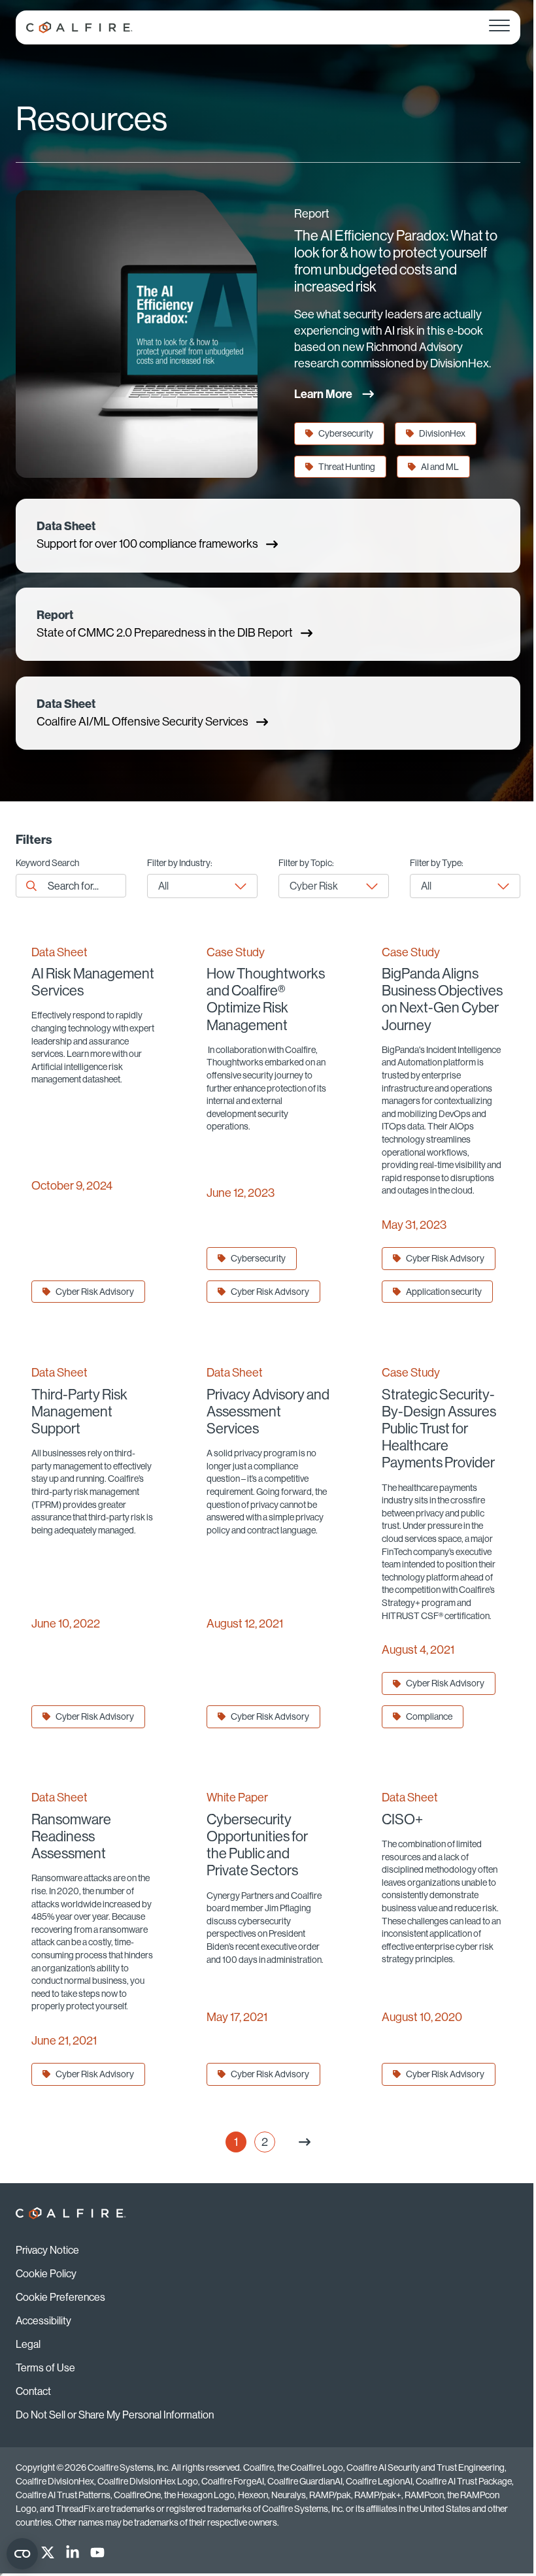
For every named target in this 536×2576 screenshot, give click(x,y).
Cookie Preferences (60, 2297)
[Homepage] (79, 27)
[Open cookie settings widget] (22, 2554)
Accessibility (43, 2320)
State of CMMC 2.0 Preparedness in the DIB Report (165, 624)
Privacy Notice (47, 2250)
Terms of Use (45, 2367)
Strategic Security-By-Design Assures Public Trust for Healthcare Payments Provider (439, 1429)
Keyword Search (47, 863)
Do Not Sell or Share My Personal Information (115, 2415)
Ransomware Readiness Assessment (71, 1836)
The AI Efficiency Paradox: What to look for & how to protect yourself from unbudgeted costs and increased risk (396, 261)
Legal (28, 2344)
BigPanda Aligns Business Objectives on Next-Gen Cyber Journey (442, 999)
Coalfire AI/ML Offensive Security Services (142, 713)
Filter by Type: (437, 863)
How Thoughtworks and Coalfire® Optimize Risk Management (266, 999)
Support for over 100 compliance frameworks (147, 535)
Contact (33, 2391)
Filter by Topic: (306, 863)
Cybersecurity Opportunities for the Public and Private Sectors (257, 1845)
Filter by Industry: (180, 863)
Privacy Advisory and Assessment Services (268, 1412)
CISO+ (402, 1819)
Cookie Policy (46, 2273)
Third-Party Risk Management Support (79, 1412)
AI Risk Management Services (93, 982)
